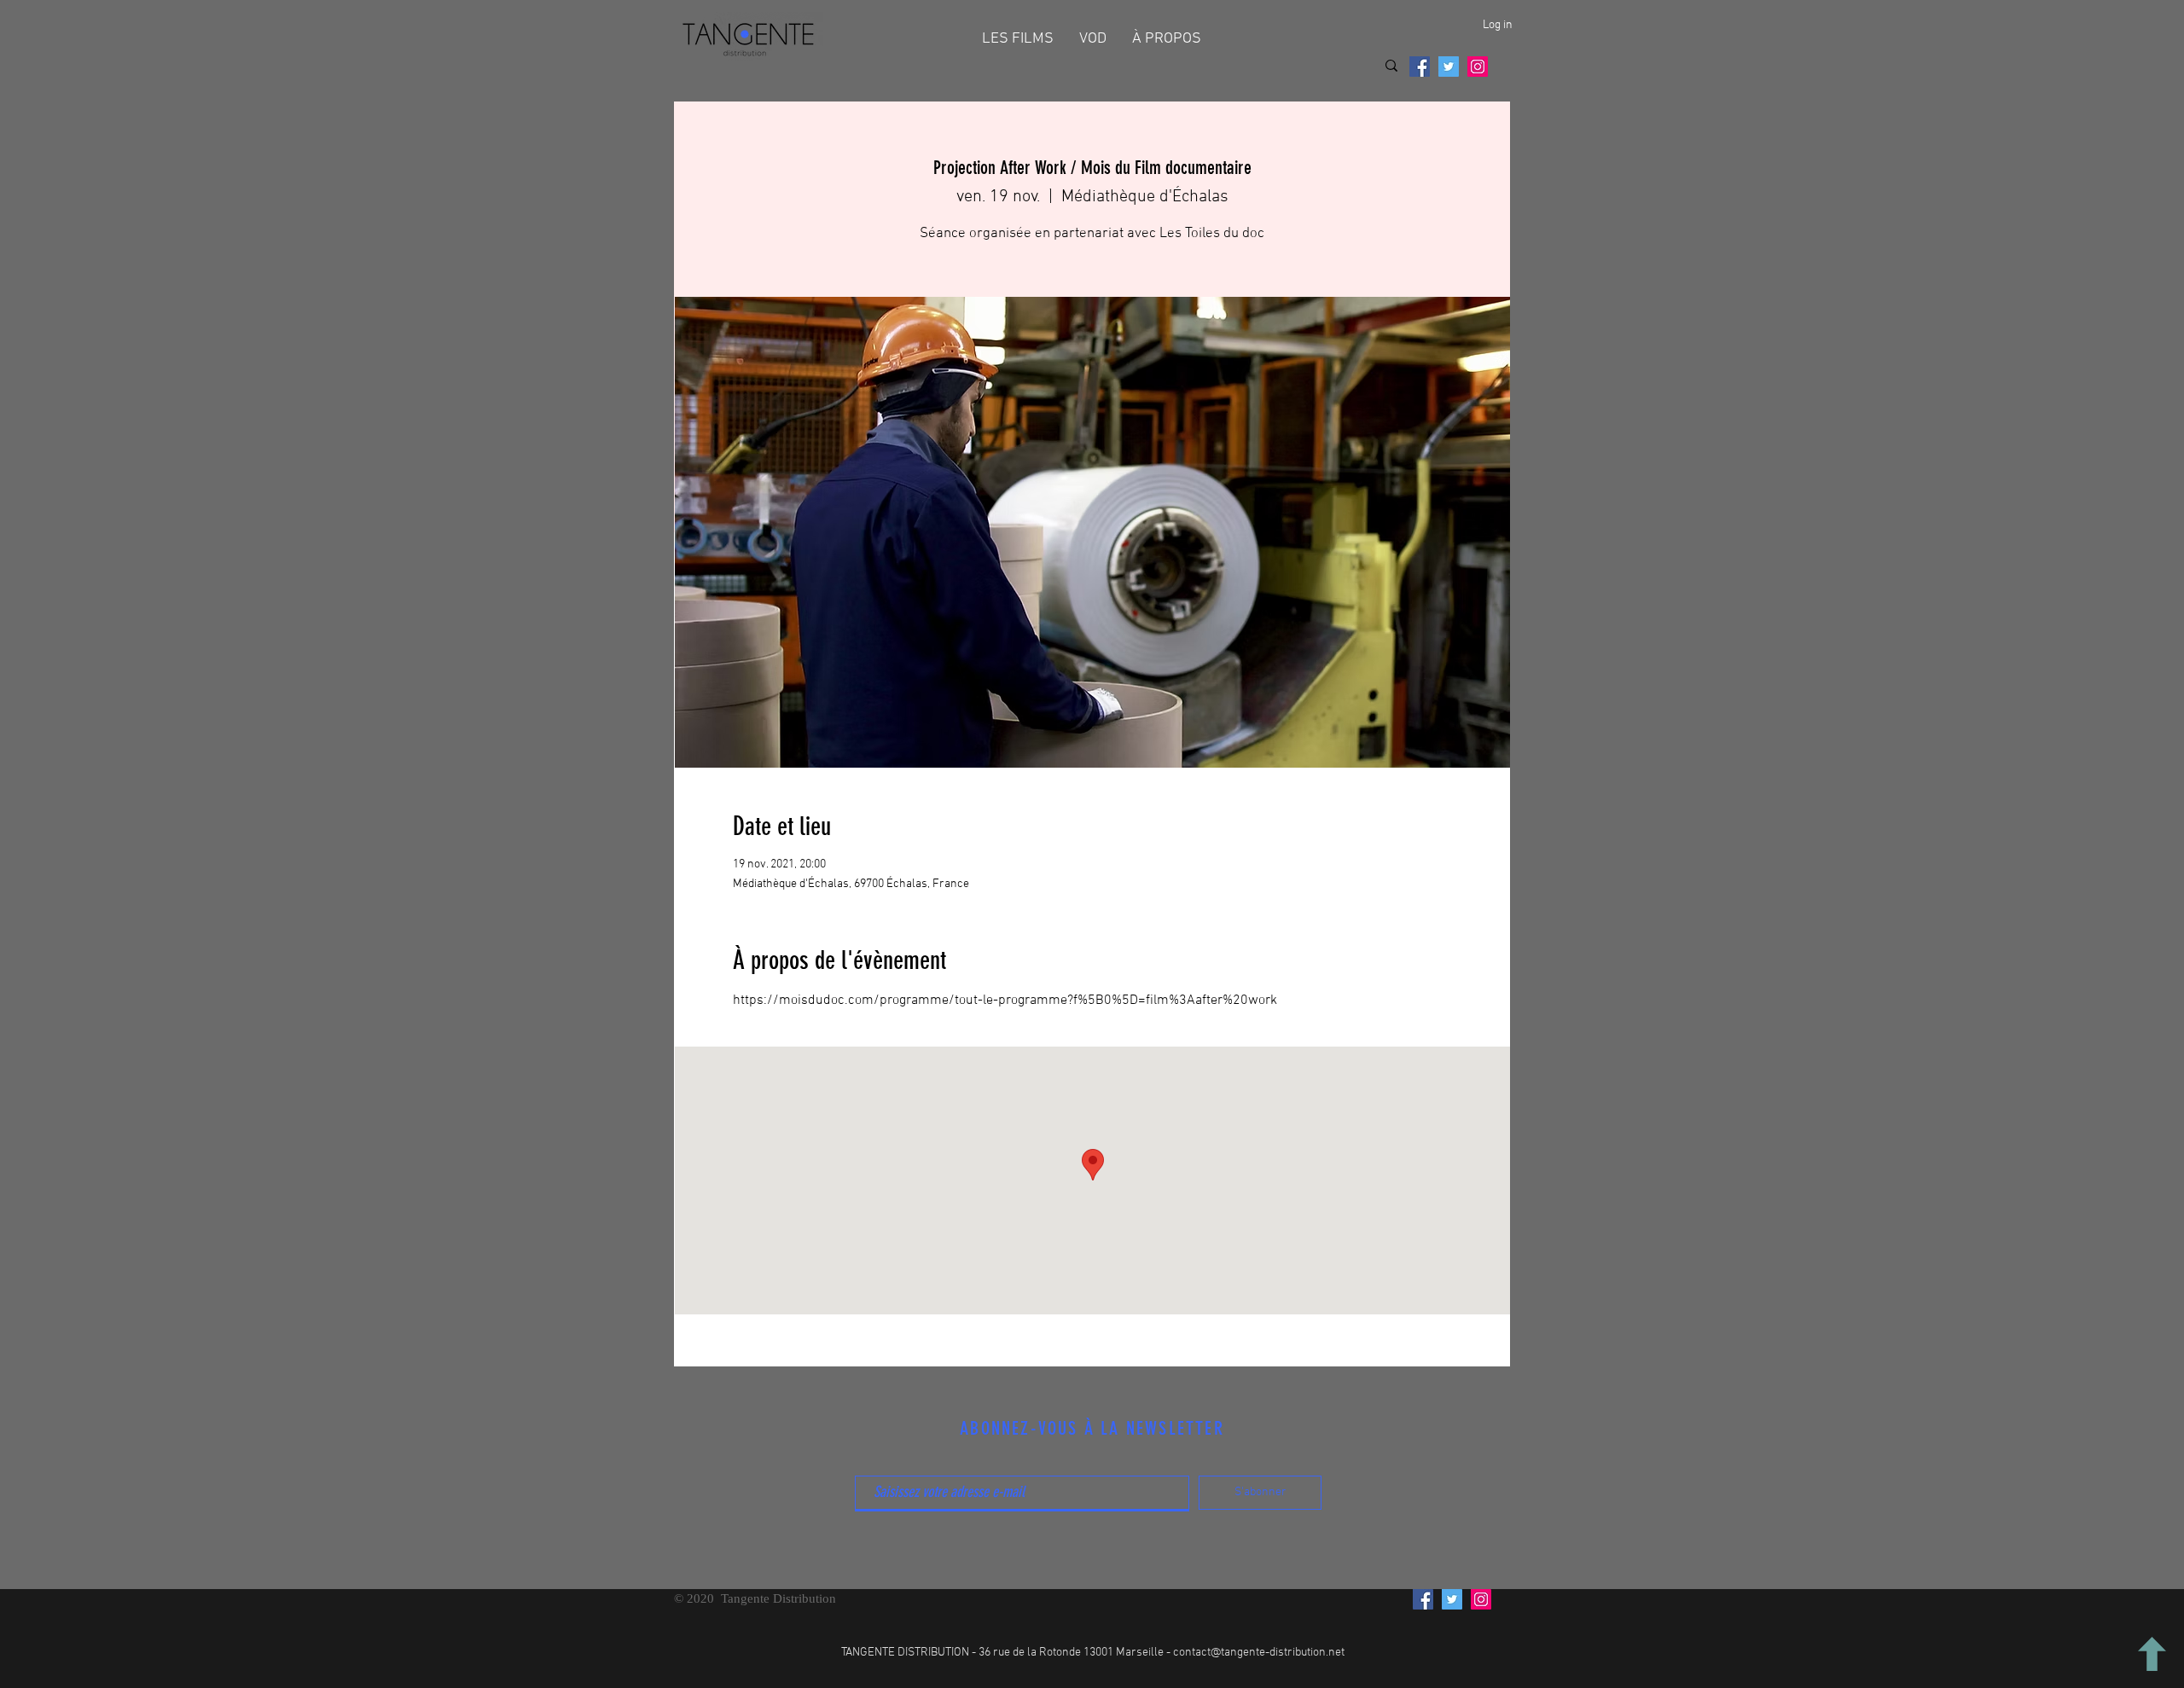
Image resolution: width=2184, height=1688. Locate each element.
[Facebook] (1420, 67)
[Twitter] (1449, 67)
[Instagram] (1478, 67)
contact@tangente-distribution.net (1259, 1653)
